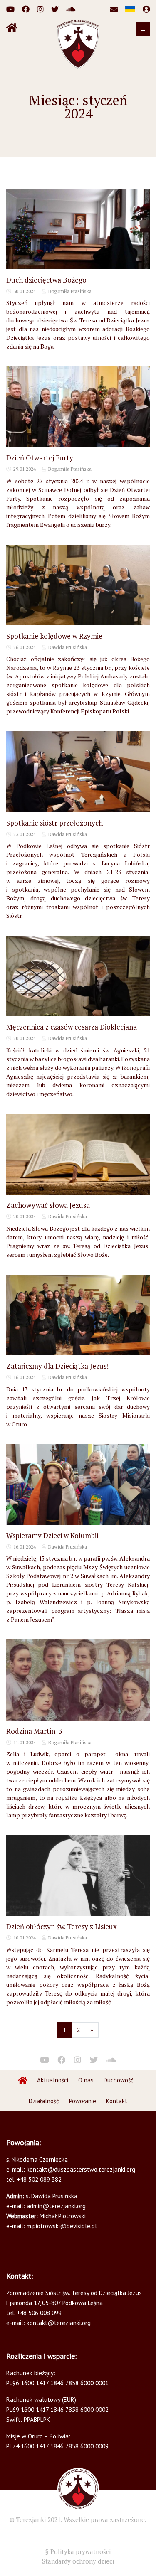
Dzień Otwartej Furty (40, 458)
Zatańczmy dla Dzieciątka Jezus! (57, 1366)
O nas (86, 2080)
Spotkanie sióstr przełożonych (54, 823)
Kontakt (117, 2101)
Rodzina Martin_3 (34, 1731)
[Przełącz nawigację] (143, 29)
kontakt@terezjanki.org (59, 2323)
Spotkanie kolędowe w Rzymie (54, 636)
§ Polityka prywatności (78, 2551)
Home (23, 2080)
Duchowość (119, 2080)
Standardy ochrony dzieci (78, 2561)
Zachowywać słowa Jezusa (48, 1205)
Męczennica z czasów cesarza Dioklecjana (72, 1027)
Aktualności (53, 2080)
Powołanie (83, 2101)
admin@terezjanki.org (55, 2206)
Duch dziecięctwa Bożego (46, 280)
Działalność (44, 2101)
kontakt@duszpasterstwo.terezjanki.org (81, 2169)
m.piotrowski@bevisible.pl (62, 2226)
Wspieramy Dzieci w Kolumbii (52, 1535)
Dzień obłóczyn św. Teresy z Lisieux (62, 1926)
